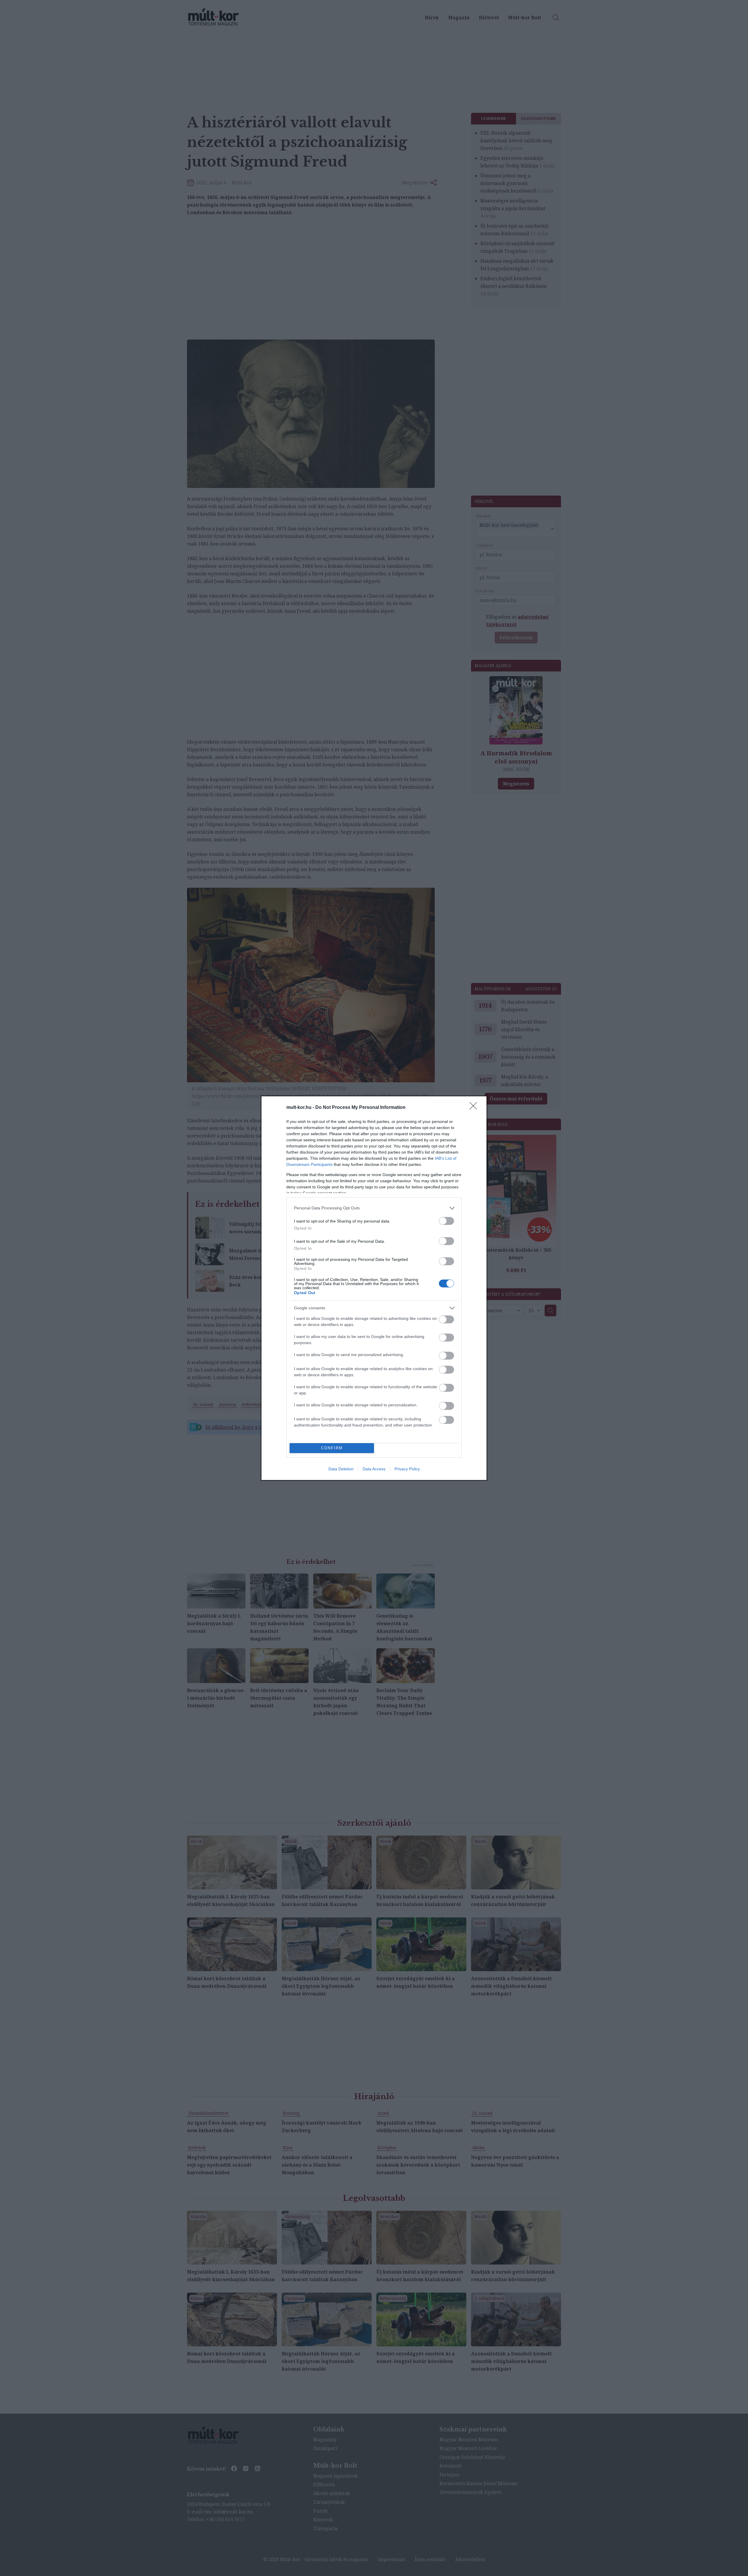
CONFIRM (332, 1448)
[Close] (475, 1108)
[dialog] (374, 1288)
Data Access (374, 1469)
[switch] (446, 1221)
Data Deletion (341, 1469)
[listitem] (374, 1208)
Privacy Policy (407, 1469)
